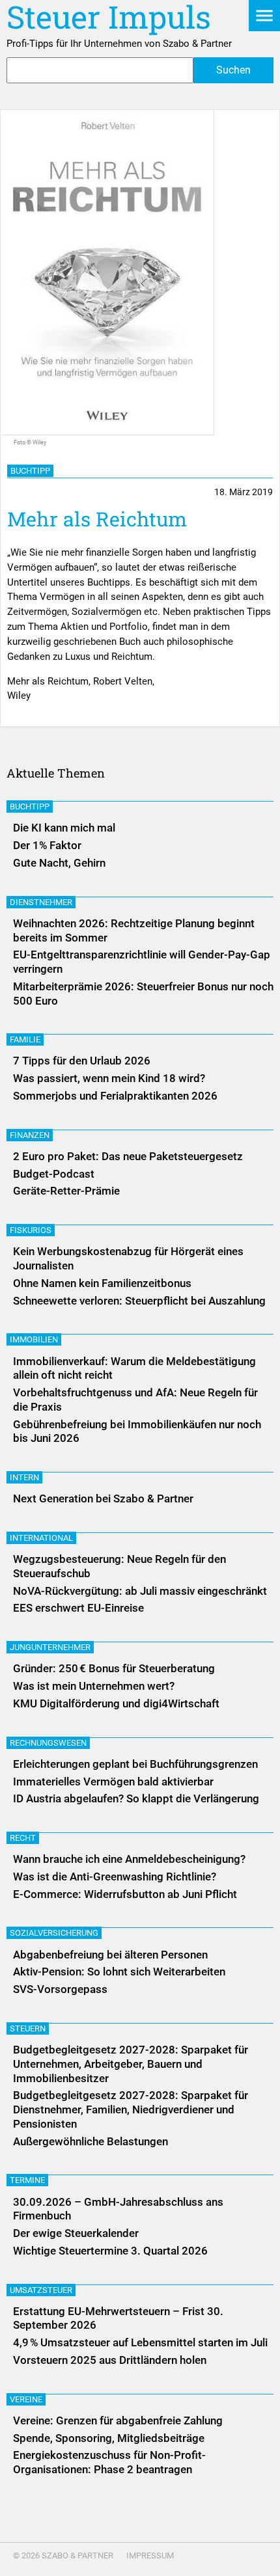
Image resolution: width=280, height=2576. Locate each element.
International (41, 1538)
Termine (27, 2180)
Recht (23, 1838)
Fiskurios (31, 1230)
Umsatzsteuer (41, 2290)
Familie (25, 1039)
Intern (24, 1477)
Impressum (150, 2556)
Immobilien (34, 1339)
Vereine (26, 2399)
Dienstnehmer (41, 902)
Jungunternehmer (50, 1647)
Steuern (28, 2028)
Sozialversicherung (54, 1933)
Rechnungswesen (48, 1743)
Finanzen (30, 1135)
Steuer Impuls (109, 17)
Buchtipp (30, 471)
